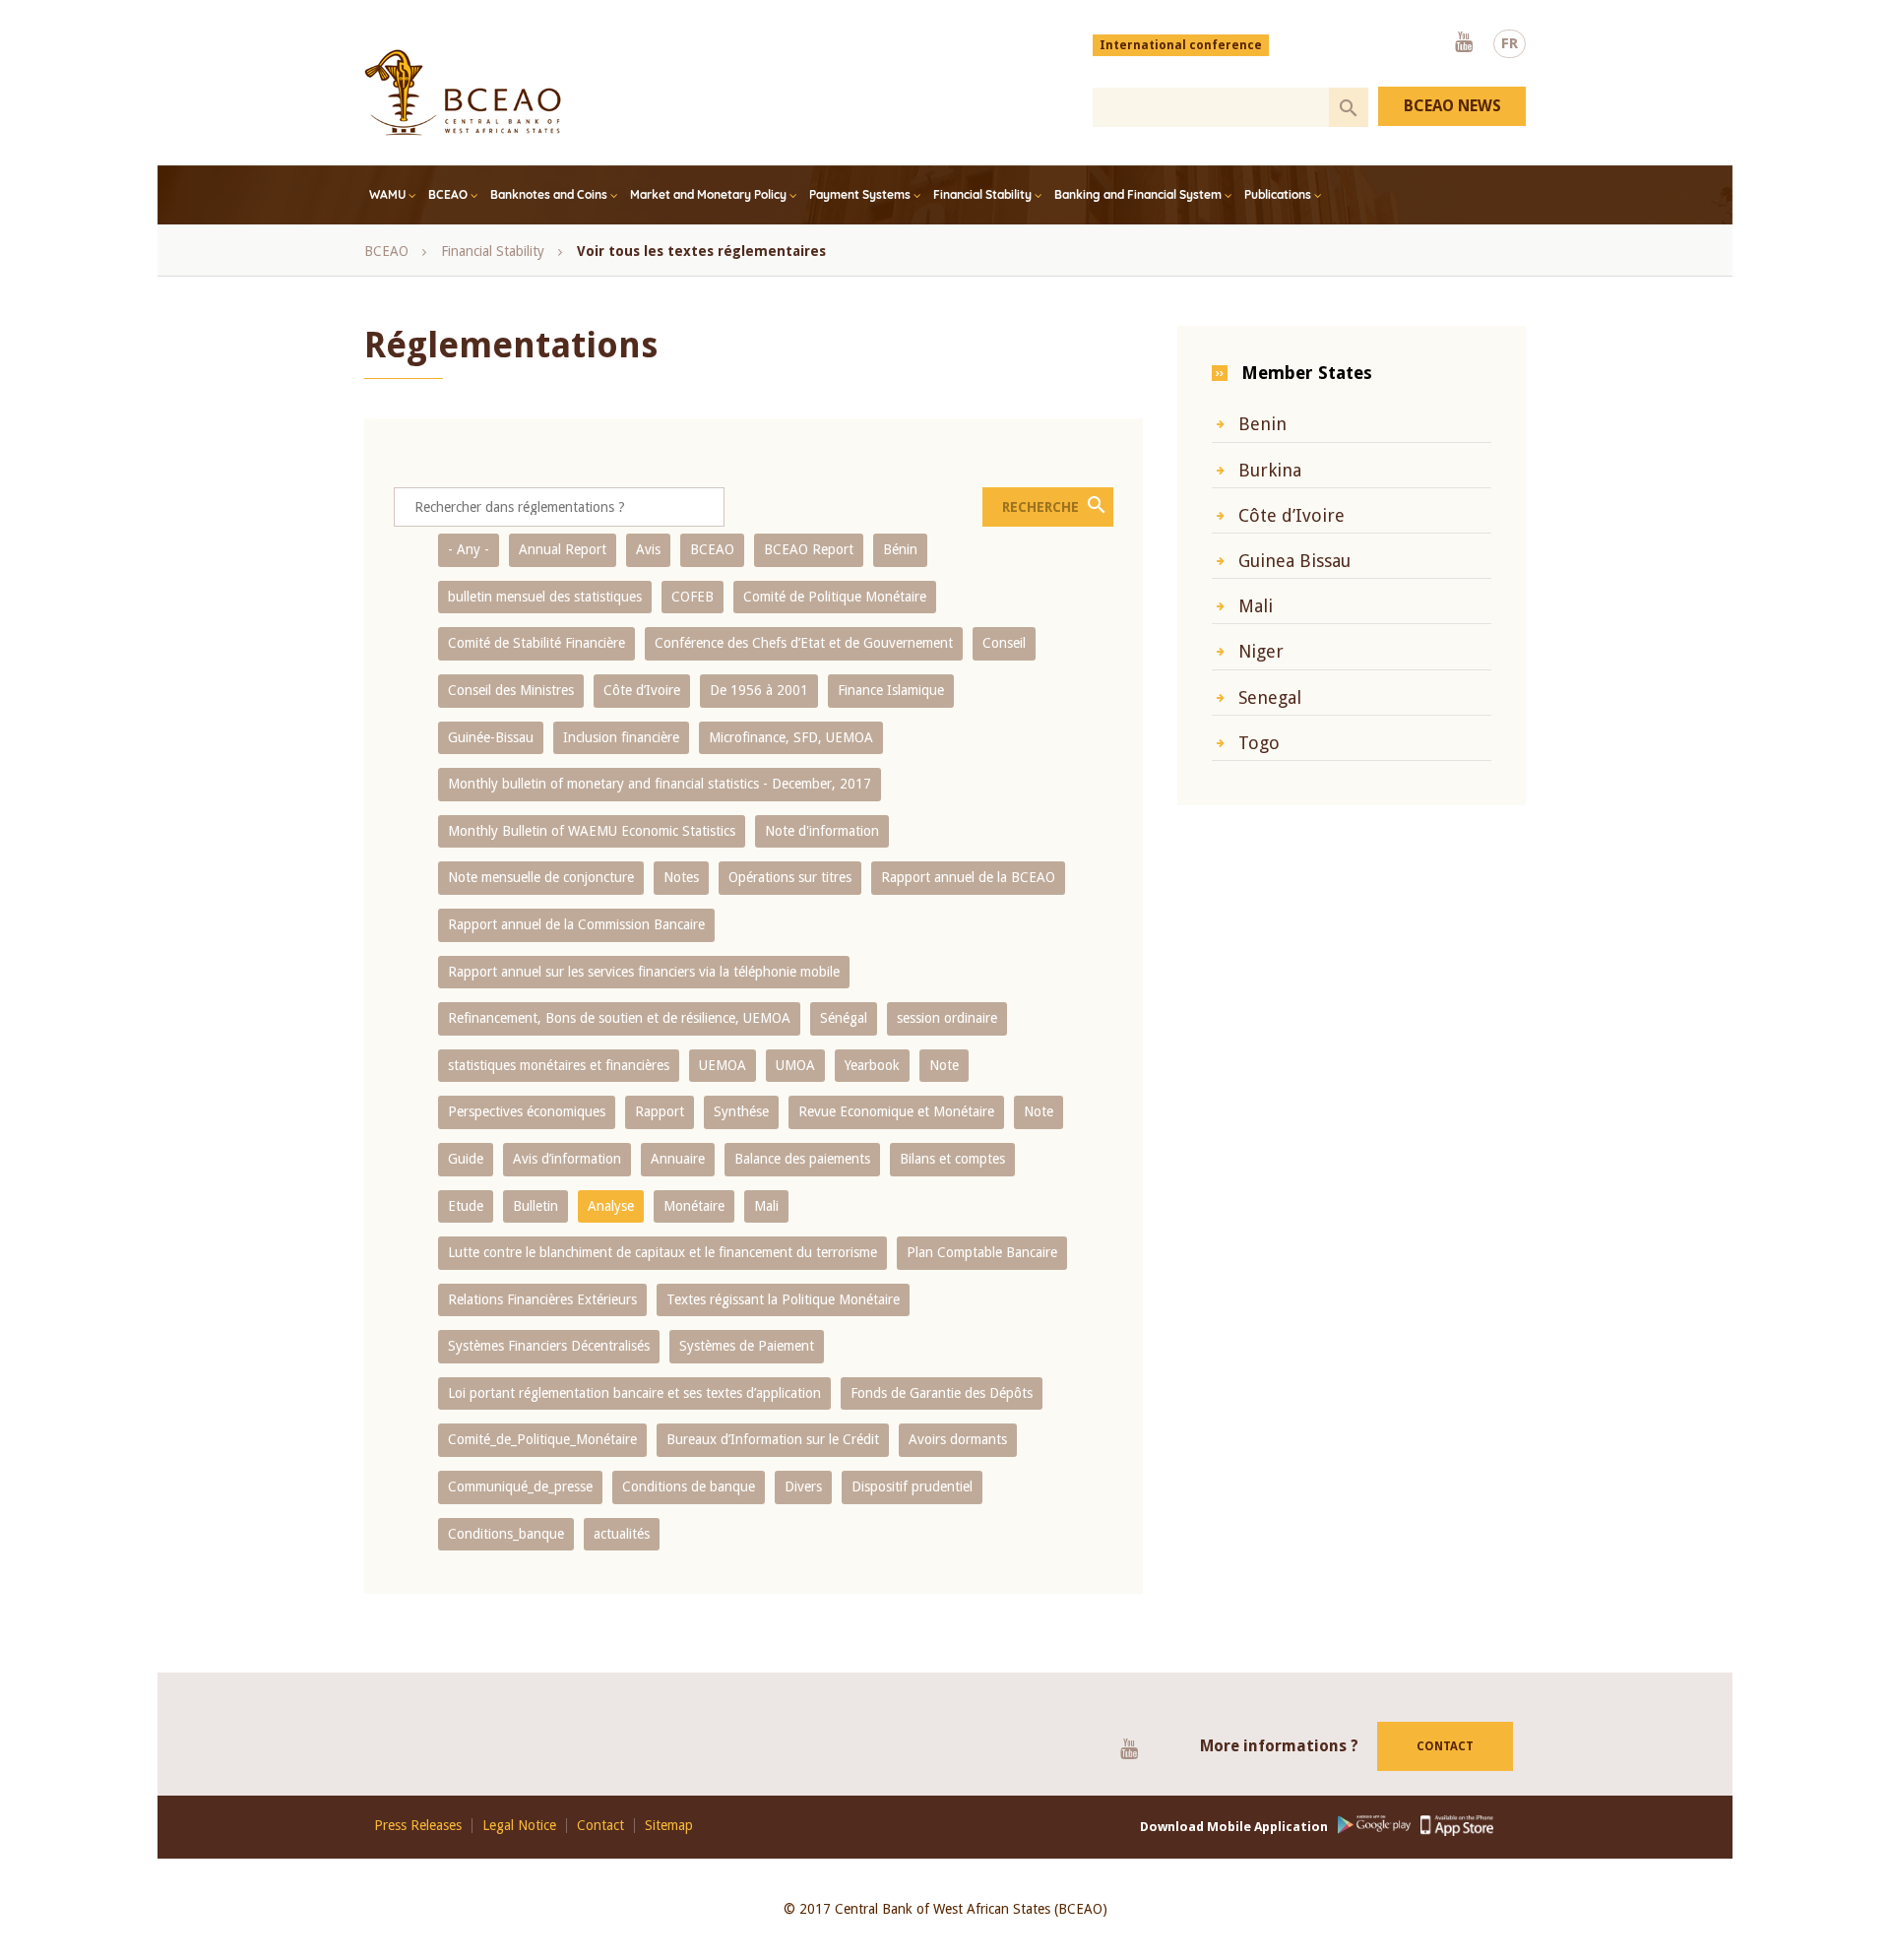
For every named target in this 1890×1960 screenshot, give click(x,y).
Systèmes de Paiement (747, 1346)
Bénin (900, 549)
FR (1510, 43)
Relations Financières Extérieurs (542, 1299)
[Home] (463, 93)
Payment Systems (860, 194)
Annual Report (563, 549)
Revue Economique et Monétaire (896, 1111)
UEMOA (723, 1065)
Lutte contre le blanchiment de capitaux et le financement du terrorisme (662, 1252)
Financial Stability (982, 194)
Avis (648, 549)
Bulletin (535, 1206)
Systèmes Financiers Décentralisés (549, 1346)
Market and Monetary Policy (708, 194)
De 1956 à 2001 (759, 690)
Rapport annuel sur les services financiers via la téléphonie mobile (644, 972)
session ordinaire (947, 1018)
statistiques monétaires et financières (559, 1065)
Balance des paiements (802, 1159)
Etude (466, 1206)
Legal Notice (519, 1826)
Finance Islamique (891, 690)
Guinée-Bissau (491, 737)
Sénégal (844, 1018)
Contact (1445, 1746)
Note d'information (822, 831)
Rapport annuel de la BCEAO (968, 877)
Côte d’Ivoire (642, 690)
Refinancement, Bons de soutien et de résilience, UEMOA (619, 1018)
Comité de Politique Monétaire (835, 597)
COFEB (693, 597)
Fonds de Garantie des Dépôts (942, 1393)
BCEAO (448, 194)
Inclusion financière (621, 737)
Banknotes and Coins (549, 194)
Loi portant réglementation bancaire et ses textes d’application (634, 1393)
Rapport (660, 1111)
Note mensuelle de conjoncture (541, 877)
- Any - (469, 549)
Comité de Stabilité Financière (536, 643)
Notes (681, 877)
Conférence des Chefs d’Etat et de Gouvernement (804, 643)
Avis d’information (567, 1159)
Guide (466, 1159)
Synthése (741, 1111)
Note (944, 1065)
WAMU (387, 194)
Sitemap (669, 1826)
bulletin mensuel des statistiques (545, 597)
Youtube (1464, 43)
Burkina (1270, 470)
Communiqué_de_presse (520, 1486)
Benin (1262, 424)
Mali (766, 1206)
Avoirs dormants (958, 1439)
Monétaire (694, 1206)
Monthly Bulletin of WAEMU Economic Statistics (592, 831)
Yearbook (872, 1065)
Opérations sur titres (790, 877)
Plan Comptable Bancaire (982, 1252)
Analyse (611, 1206)
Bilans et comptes (952, 1159)
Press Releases (418, 1826)
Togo (1259, 743)
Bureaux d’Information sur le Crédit (773, 1439)
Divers (803, 1486)
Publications (1278, 194)
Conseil (1004, 643)
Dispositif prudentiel (912, 1486)
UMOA (795, 1065)
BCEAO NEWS (1452, 106)
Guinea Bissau (1294, 561)
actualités (622, 1534)
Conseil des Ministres (511, 690)
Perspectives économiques (527, 1111)
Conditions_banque (506, 1534)
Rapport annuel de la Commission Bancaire (576, 924)
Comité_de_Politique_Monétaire (542, 1439)
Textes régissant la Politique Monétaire (783, 1299)
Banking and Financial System (1138, 194)
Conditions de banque (689, 1486)
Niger (1261, 651)
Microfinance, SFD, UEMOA (791, 737)
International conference (1181, 45)
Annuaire (678, 1159)
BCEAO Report (809, 549)
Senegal (1270, 697)
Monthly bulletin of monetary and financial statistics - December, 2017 (660, 784)
